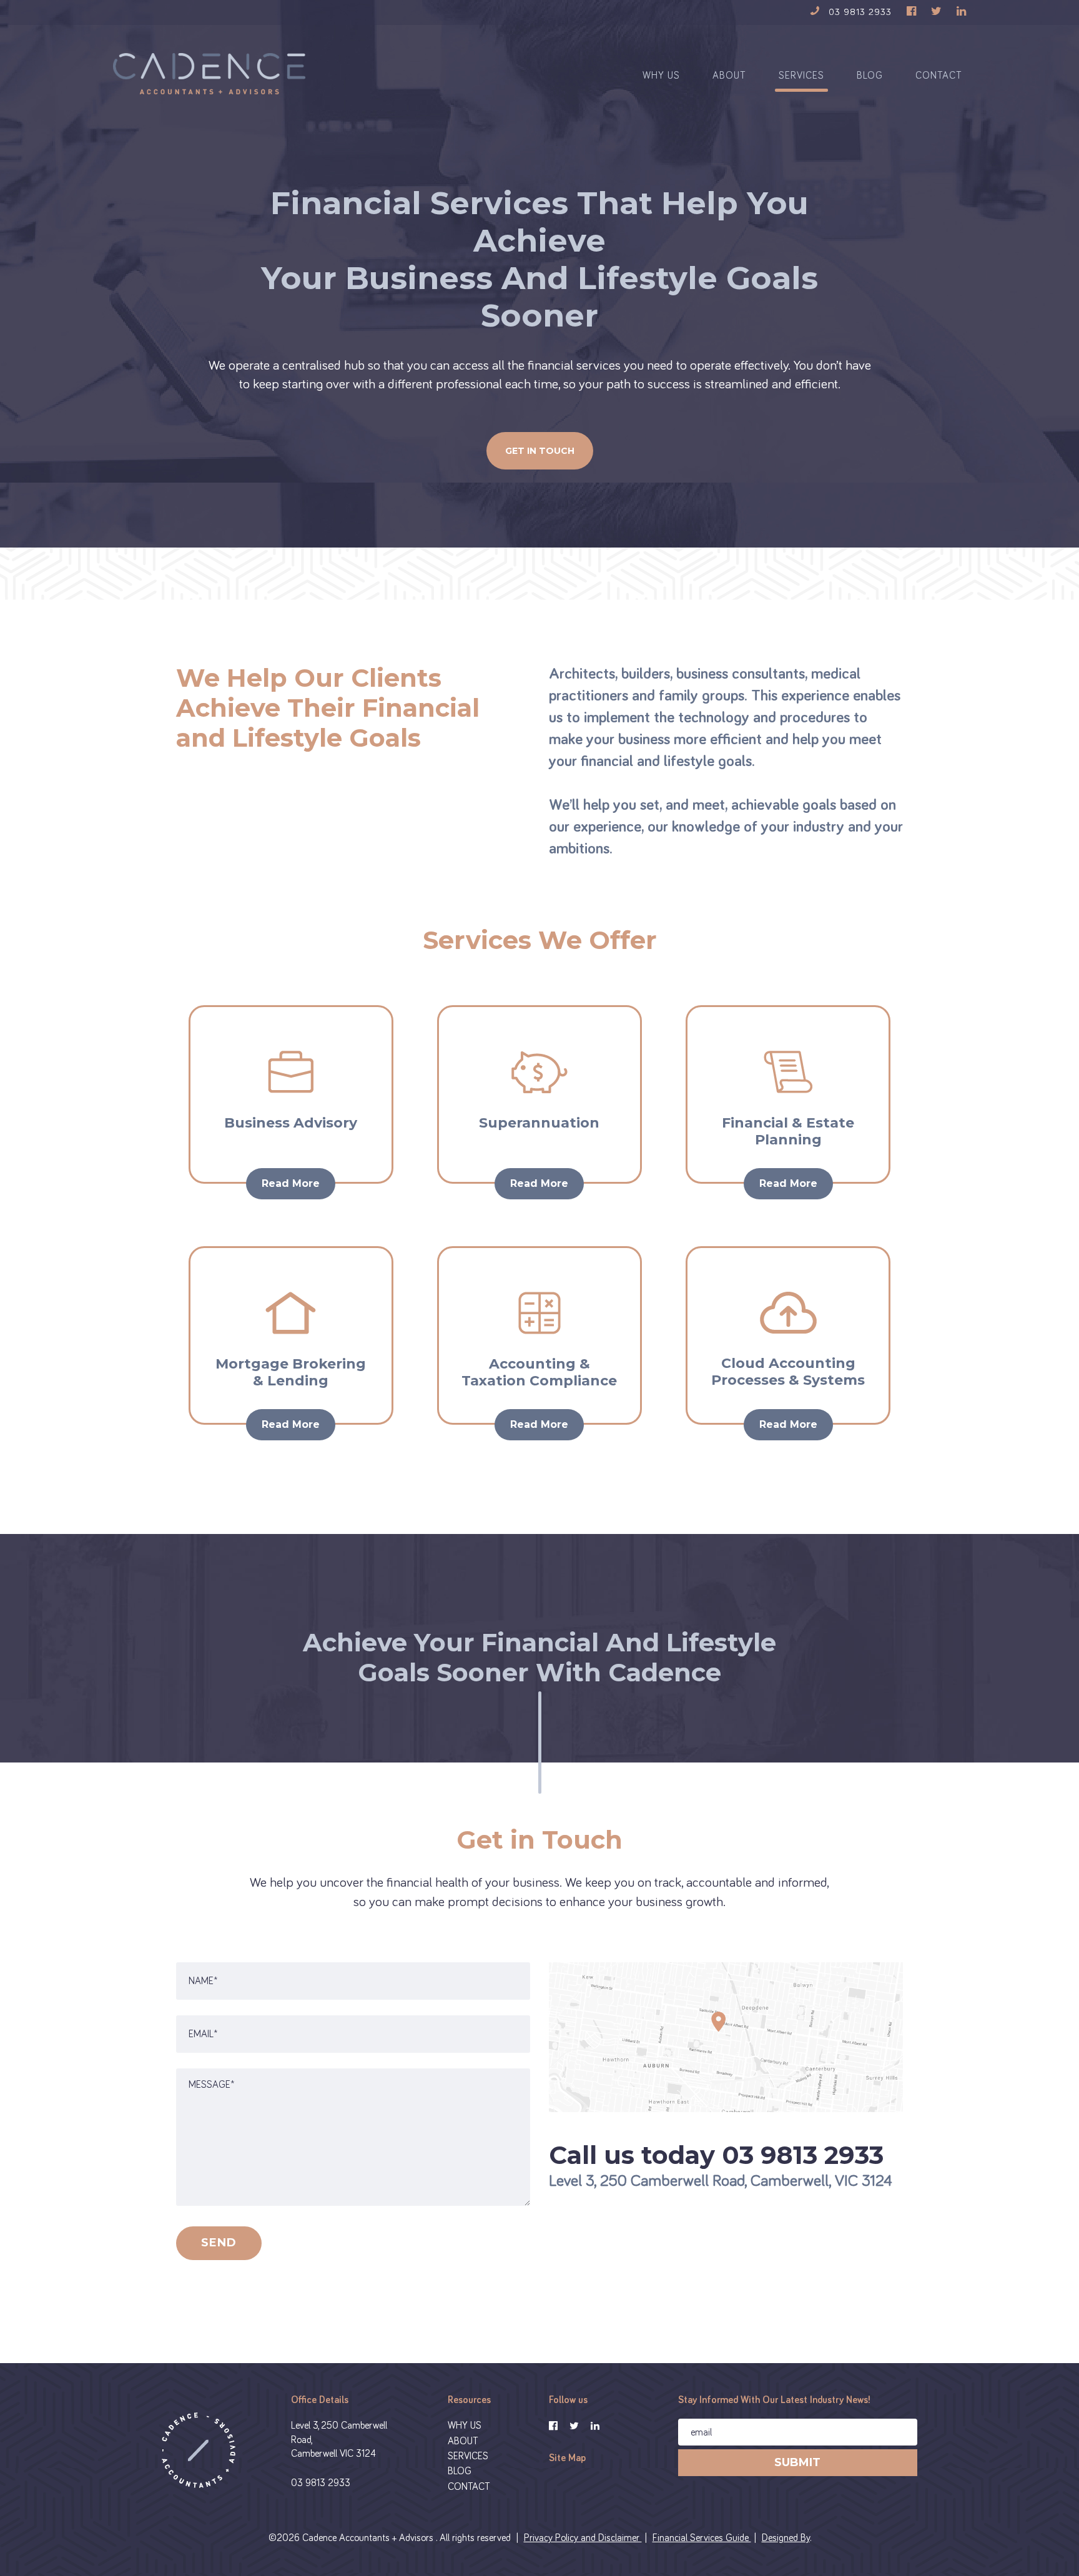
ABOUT (729, 76)
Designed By (786, 2538)
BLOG (870, 76)
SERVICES (801, 76)
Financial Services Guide (702, 2538)
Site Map (567, 2458)
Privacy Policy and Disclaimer (583, 2538)
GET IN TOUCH (540, 451)
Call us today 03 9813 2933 (716, 2155)
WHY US (661, 76)
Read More (291, 1183)
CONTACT (939, 76)
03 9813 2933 (321, 2483)
